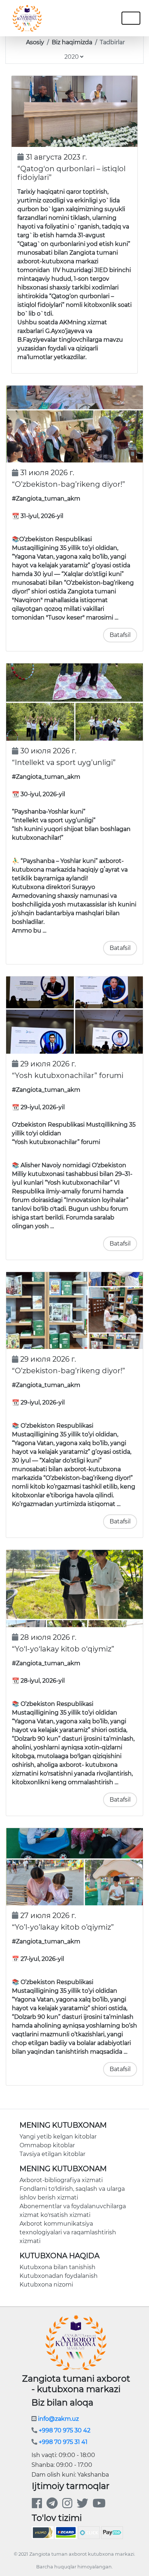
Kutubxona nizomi (46, 2285)
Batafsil (120, 635)
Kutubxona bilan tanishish (58, 2267)
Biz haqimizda (72, 42)
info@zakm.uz (58, 2419)
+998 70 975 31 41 (62, 2442)
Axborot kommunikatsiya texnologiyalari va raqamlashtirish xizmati (68, 2232)
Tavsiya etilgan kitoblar (52, 2154)
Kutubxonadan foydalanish (59, 2276)
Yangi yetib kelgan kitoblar (58, 2137)
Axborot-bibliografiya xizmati (61, 2180)
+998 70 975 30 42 (64, 2430)
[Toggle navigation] (91, 18)
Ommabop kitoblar (47, 2145)
